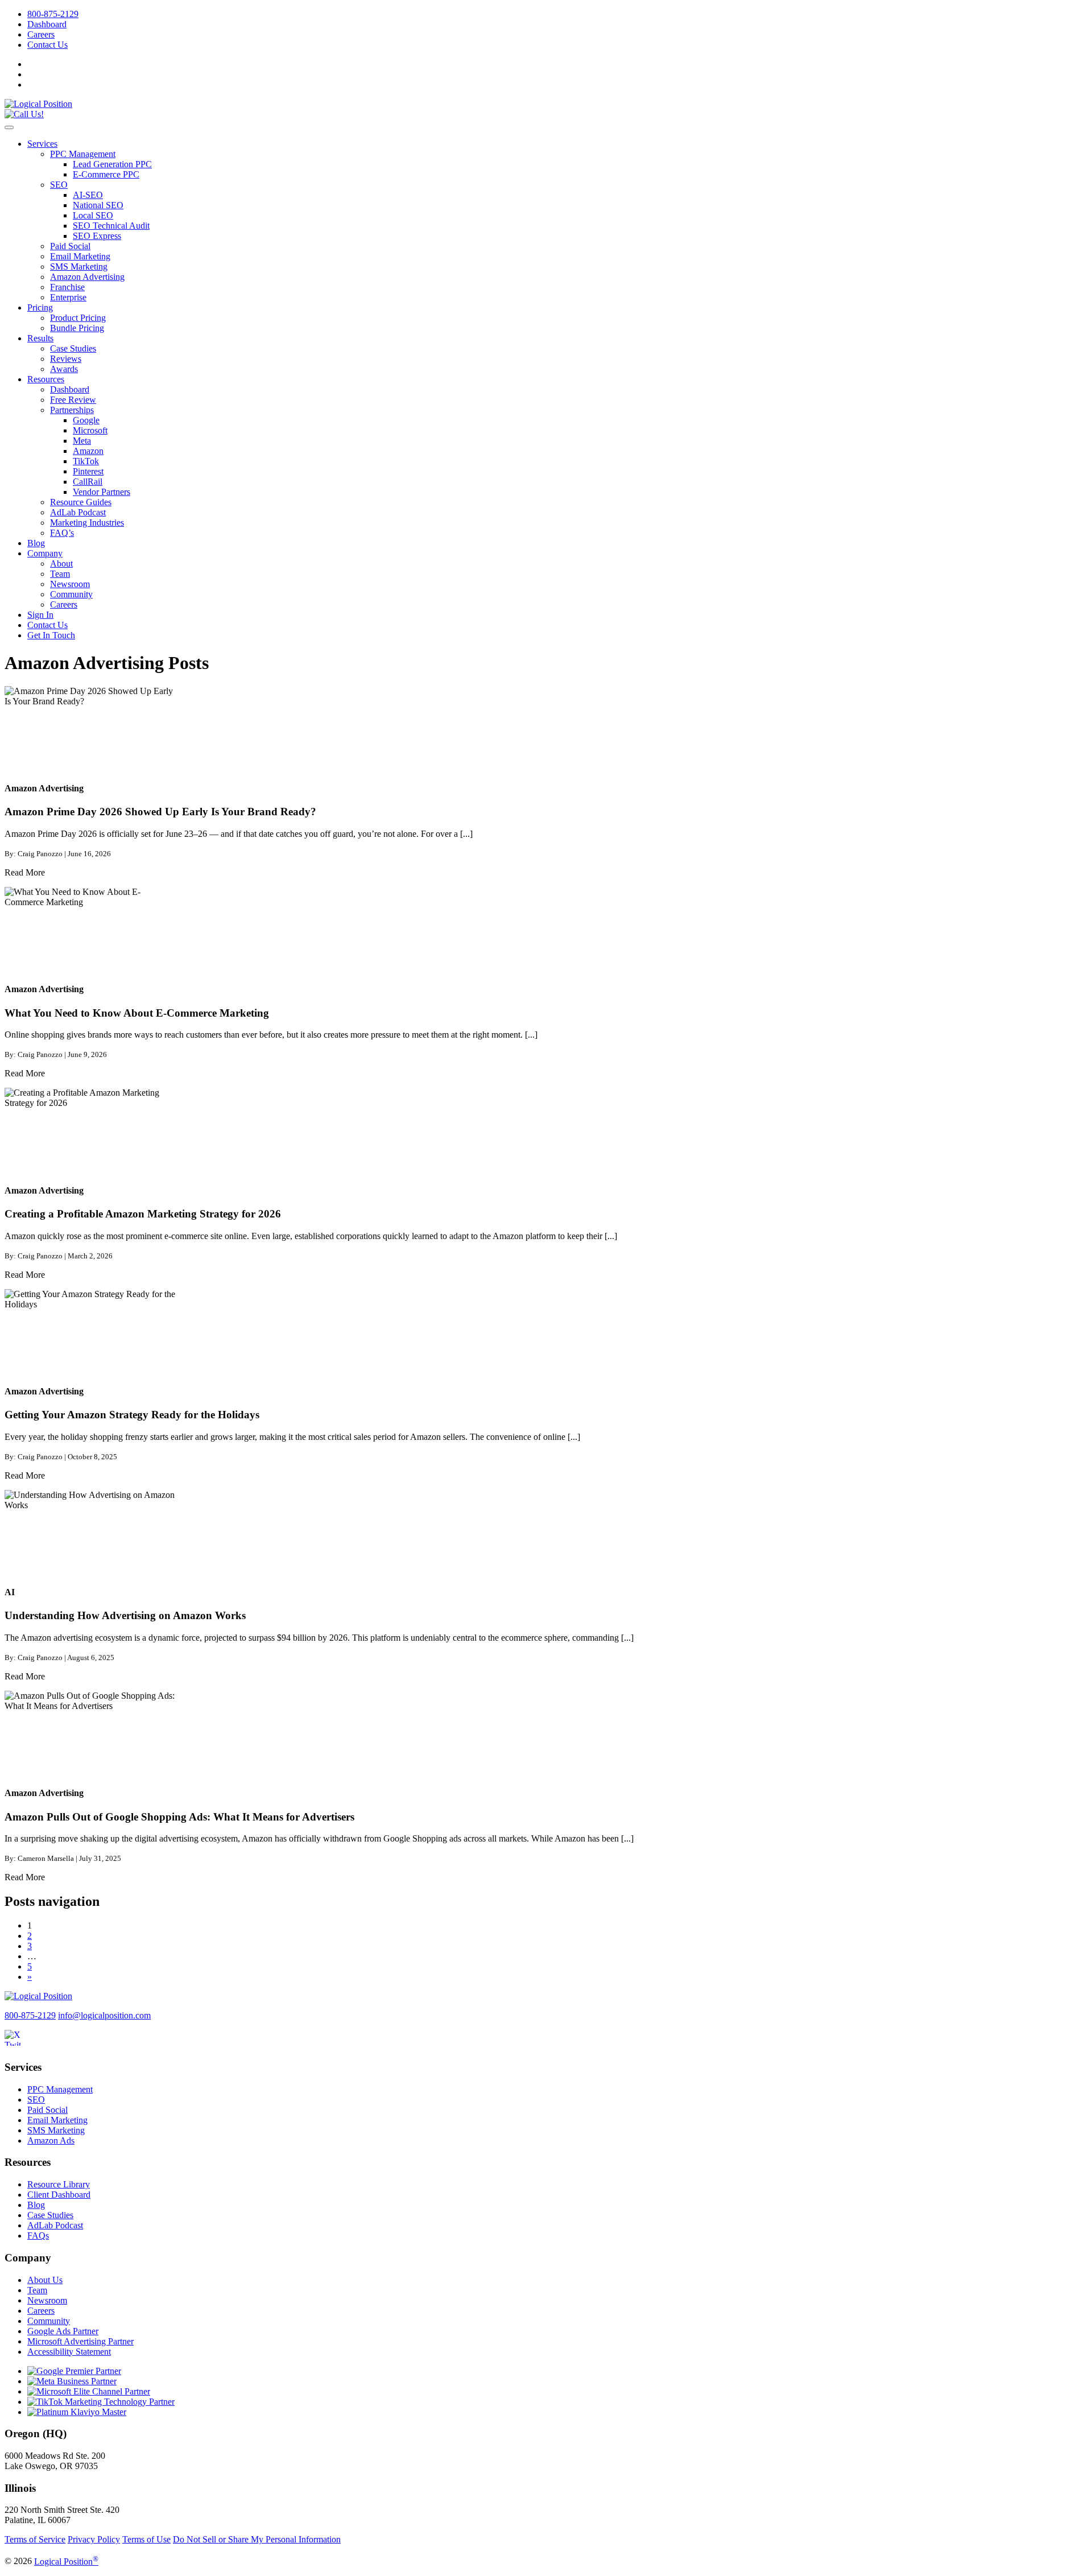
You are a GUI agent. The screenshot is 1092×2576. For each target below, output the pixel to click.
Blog (36, 543)
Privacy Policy (94, 2539)
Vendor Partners (102, 492)
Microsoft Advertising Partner (80, 2341)
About (61, 563)
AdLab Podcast (78, 512)
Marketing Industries (87, 523)
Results (40, 338)
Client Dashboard (59, 2195)
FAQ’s (62, 533)
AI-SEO (88, 195)
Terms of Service (35, 2539)
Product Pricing (78, 318)
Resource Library (59, 2184)
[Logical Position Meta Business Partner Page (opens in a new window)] (72, 2381)
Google (86, 420)
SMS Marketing (79, 267)
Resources (46, 379)
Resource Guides (81, 502)
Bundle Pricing (77, 328)
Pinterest (88, 471)
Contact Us (47, 45)
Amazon (88, 451)
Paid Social (70, 246)
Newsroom (70, 584)
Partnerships (72, 410)
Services (42, 144)
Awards (64, 369)
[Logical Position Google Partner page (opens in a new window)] (74, 2371)
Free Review (73, 400)
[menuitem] (557, 14)
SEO (59, 185)
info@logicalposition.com (104, 2015)
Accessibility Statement (69, 2352)
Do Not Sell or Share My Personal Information (257, 2539)
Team (60, 574)
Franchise (67, 287)
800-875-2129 (53, 14)
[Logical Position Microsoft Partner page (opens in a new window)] (89, 2391)
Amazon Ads (51, 2141)
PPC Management (83, 154)
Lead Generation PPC (112, 164)
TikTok (86, 461)
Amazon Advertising (87, 277)
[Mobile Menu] (9, 127)
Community (71, 594)
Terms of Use (146, 2539)
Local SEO (93, 215)
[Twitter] (19, 2045)
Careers (41, 34)
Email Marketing (80, 256)
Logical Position (66, 2561)
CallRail (88, 482)
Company (45, 553)
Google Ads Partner (63, 2331)
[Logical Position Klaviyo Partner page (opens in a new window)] (77, 2412)
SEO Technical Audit (111, 226)
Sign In (40, 615)
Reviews (66, 359)
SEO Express (97, 236)
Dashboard (47, 24)
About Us (45, 2280)
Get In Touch (51, 635)
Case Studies (73, 348)
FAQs (38, 2236)
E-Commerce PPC (106, 174)
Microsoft (90, 430)
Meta (82, 441)
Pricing (40, 307)
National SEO (98, 205)
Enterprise (68, 297)
